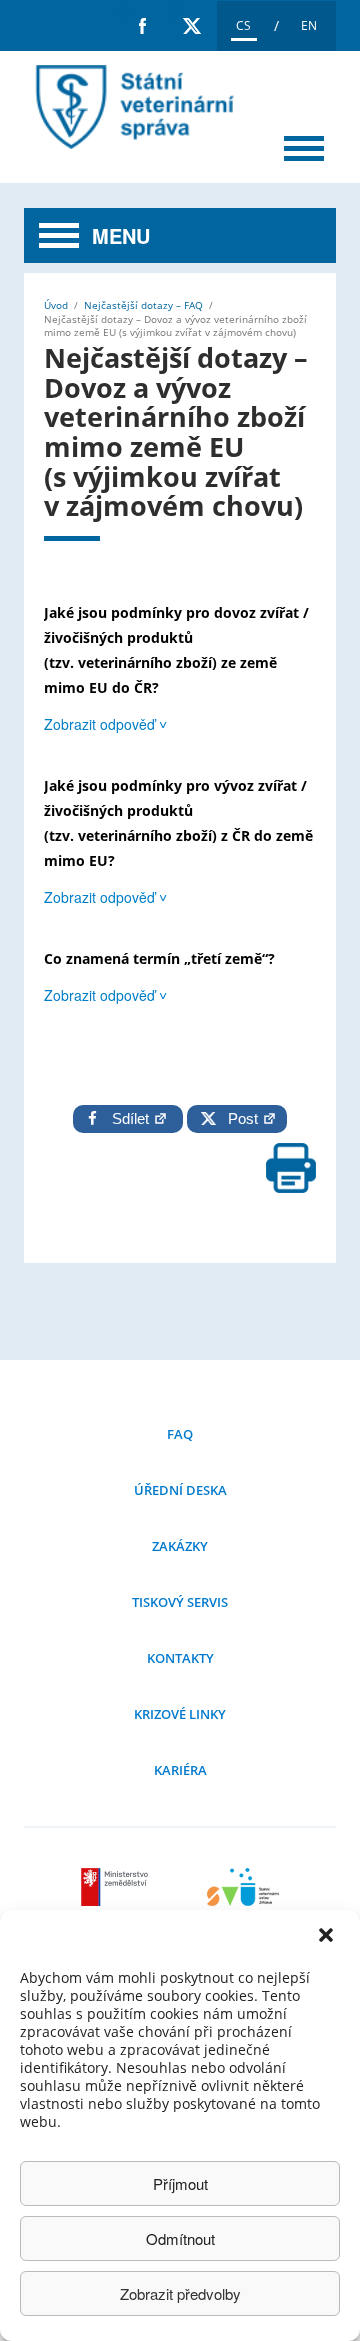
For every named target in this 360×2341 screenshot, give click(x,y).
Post (239, 1118)
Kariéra (180, 1770)
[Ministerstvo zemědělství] (117, 1899)
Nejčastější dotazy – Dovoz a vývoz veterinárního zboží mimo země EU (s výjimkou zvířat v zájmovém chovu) (130, 107)
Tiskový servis (180, 1602)
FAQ (180, 1434)
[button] (328, 1937)
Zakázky (180, 1546)
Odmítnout (180, 2238)
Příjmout (180, 2183)
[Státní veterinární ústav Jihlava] (243, 1899)
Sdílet (132, 1118)
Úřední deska (180, 1490)
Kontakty (180, 1658)
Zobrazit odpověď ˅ (105, 724)
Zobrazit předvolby (180, 2293)
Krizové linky (180, 1714)
